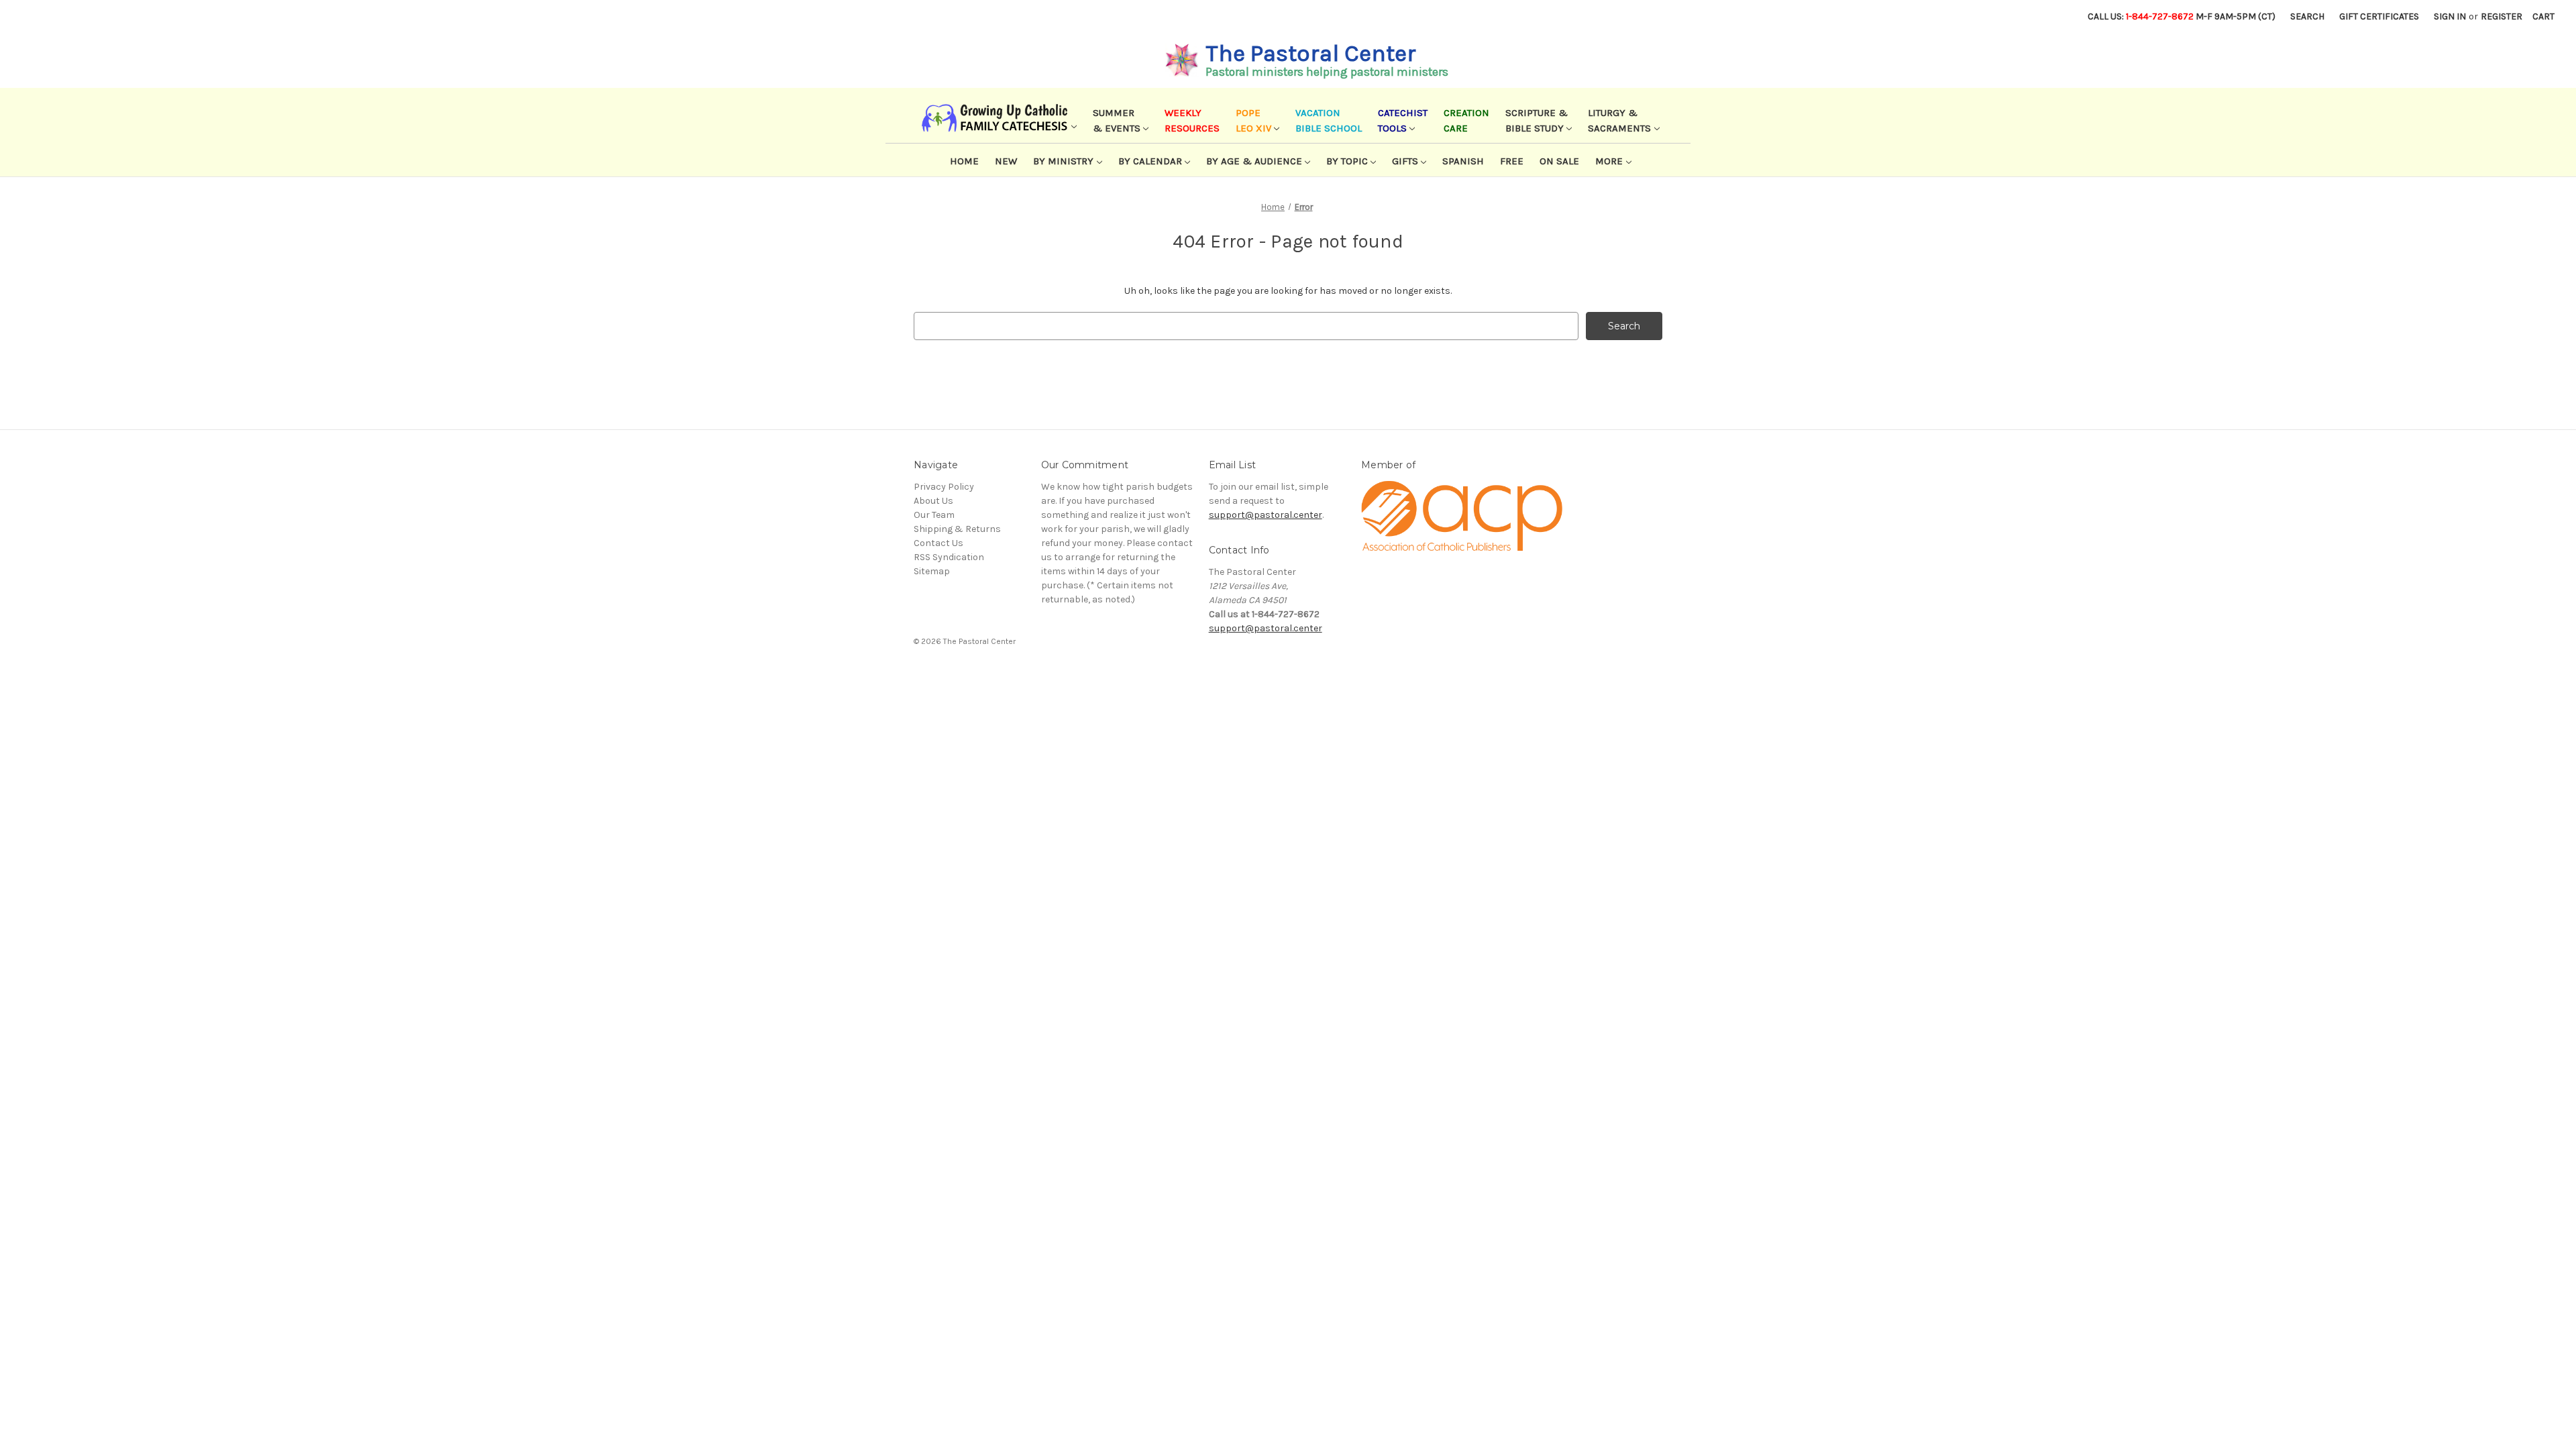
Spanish (1463, 161)
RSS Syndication (949, 557)
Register (2502, 16)
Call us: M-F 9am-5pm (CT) (2182, 16)
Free (1512, 161)
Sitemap (932, 571)
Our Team (934, 515)
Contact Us (938, 543)
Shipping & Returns (957, 529)
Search (2307, 16)
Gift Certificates (2379, 16)
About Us (933, 501)
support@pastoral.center (1266, 515)
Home (964, 161)
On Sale (1559, 161)
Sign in (2450, 16)
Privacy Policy (944, 487)
